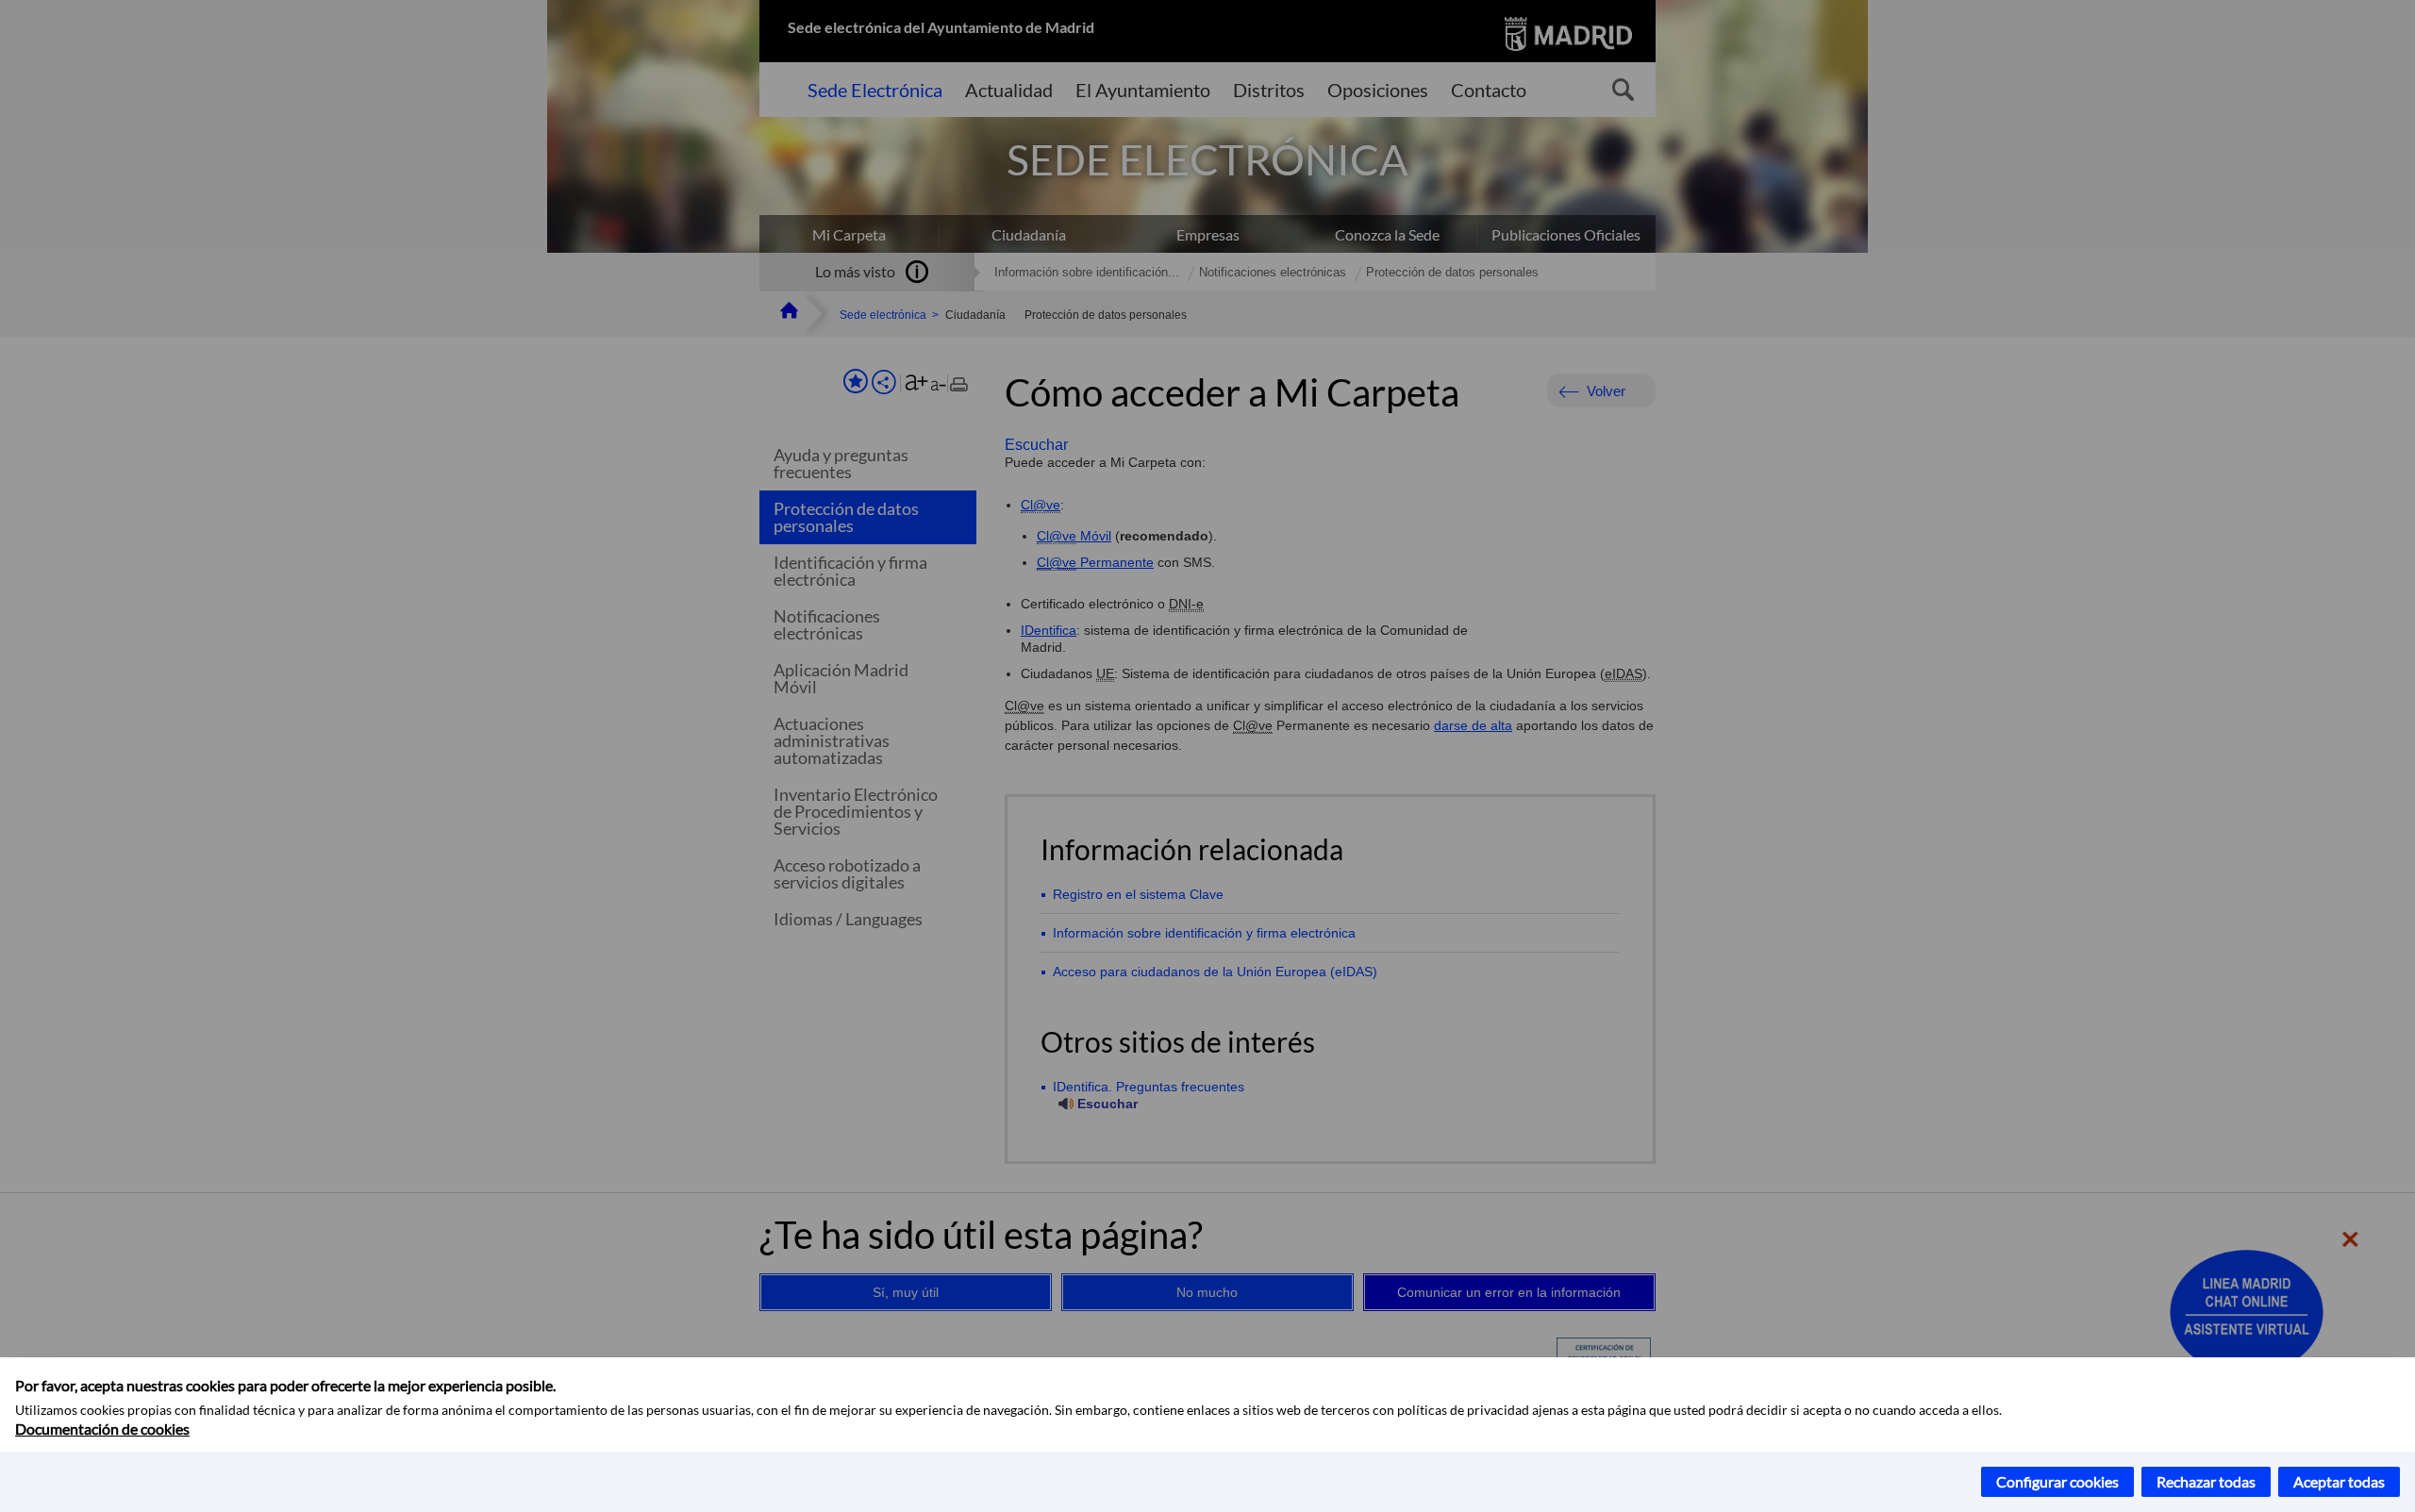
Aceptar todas (2339, 1481)
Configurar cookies (2057, 1481)
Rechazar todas (2206, 1481)
